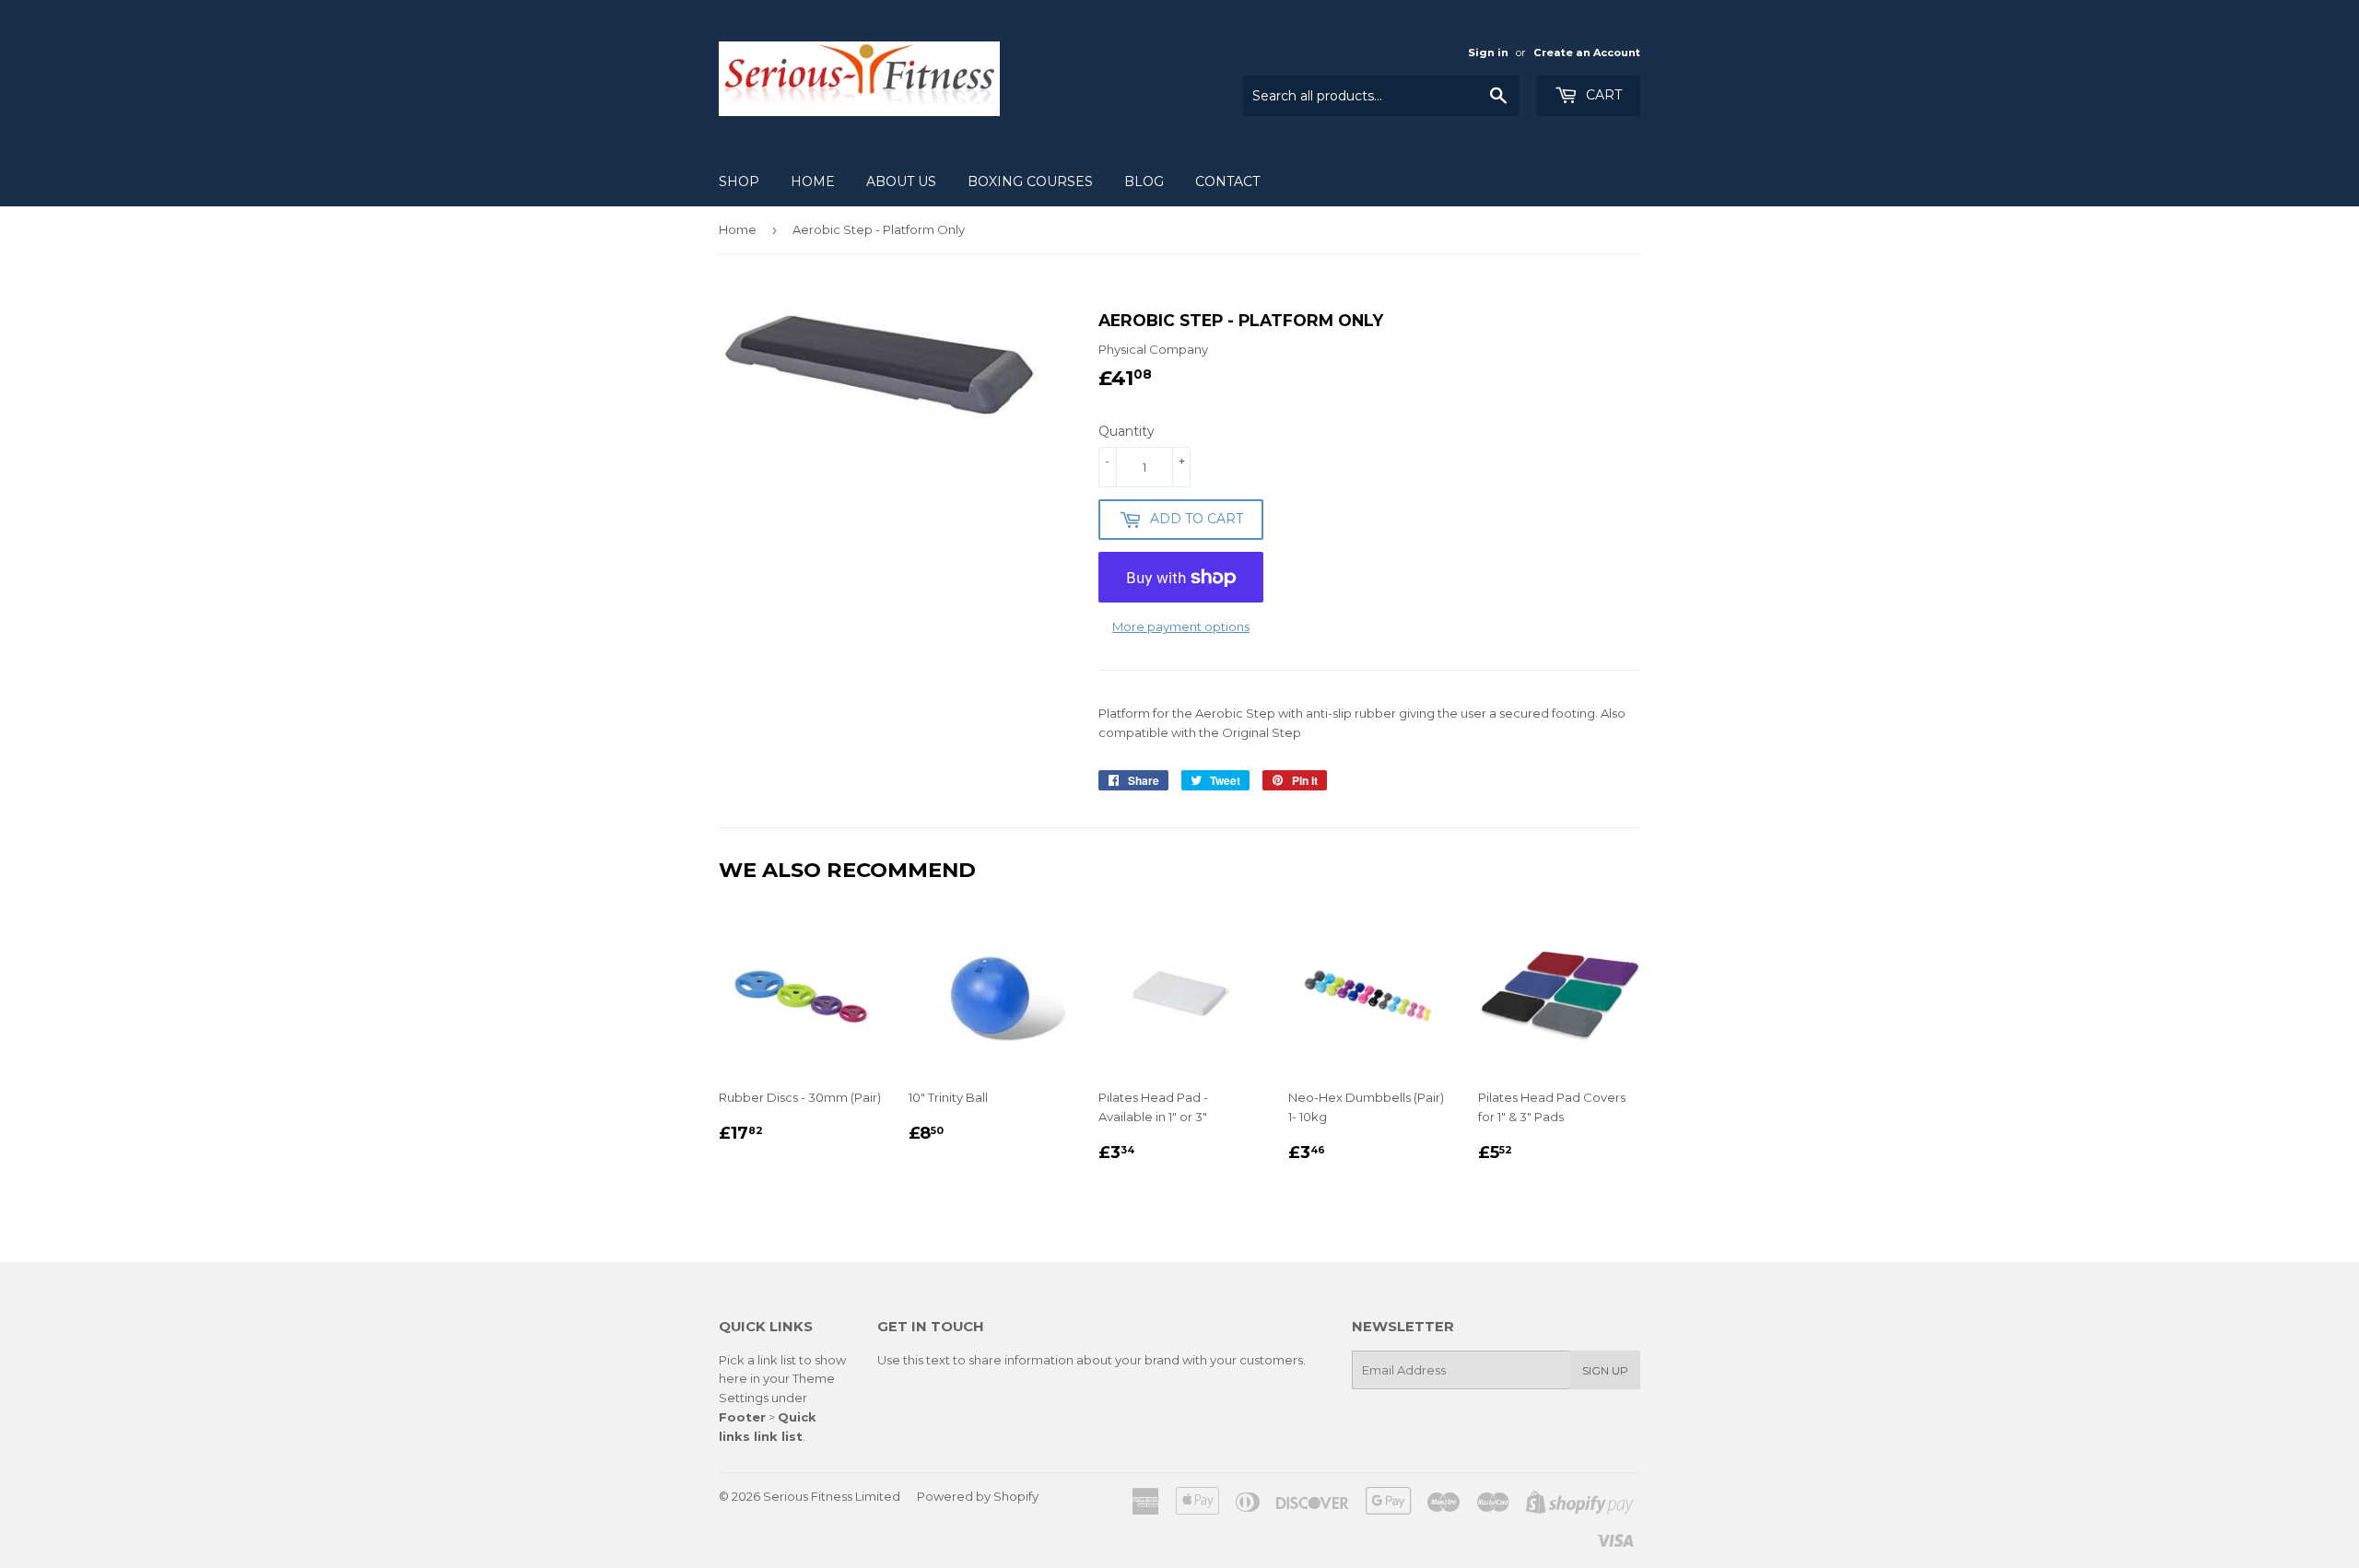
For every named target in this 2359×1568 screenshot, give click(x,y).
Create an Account (1587, 53)
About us (901, 181)
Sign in (1488, 53)
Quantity (1127, 431)
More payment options (1181, 626)
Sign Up (1605, 1370)
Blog (1144, 181)
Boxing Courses (1030, 181)
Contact (1227, 181)
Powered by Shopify (978, 1496)
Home (813, 181)
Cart (1602, 95)
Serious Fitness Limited (832, 1496)
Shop (739, 181)
